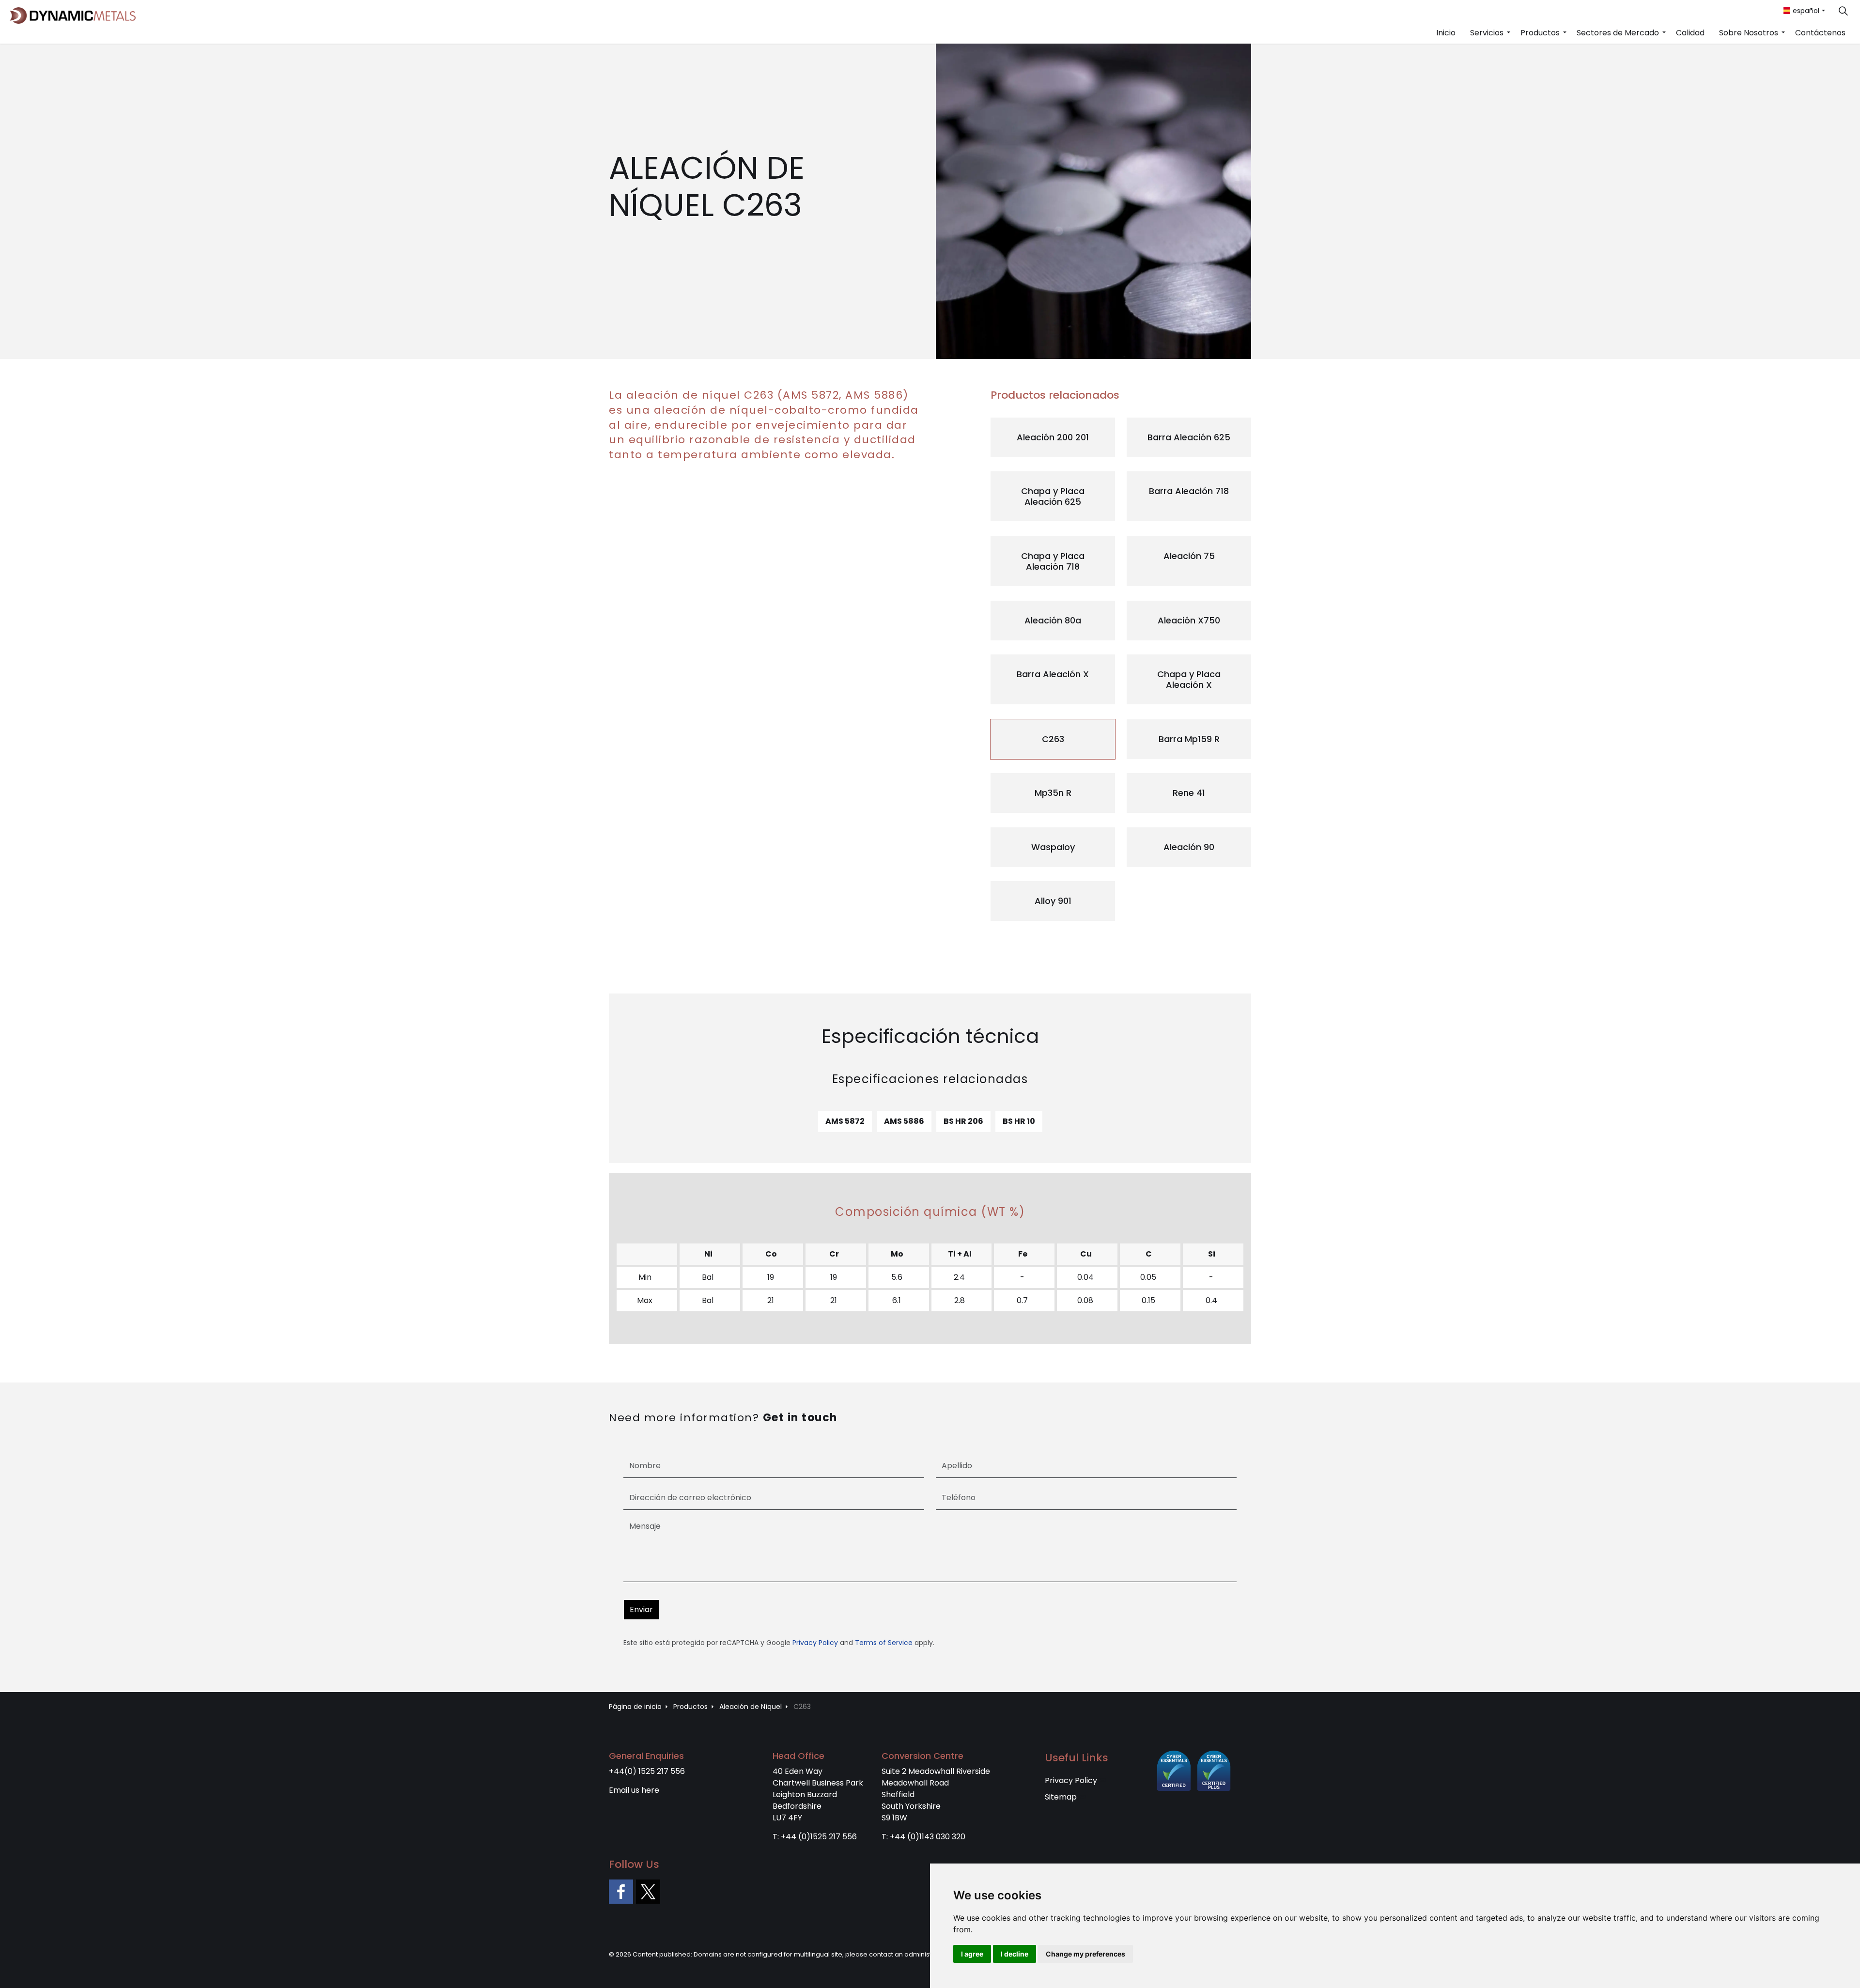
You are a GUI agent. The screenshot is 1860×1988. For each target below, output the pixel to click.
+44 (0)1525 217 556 (819, 1837)
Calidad (1690, 33)
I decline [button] (1015, 1954)
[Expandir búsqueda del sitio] (1843, 11)
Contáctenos (1820, 33)
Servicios (1487, 33)
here (650, 1790)
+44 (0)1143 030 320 (928, 1837)
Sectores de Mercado (1618, 33)
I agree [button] (972, 1954)
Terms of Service (884, 1643)
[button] (1093, 201)
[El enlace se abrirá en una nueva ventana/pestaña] (621, 1892)
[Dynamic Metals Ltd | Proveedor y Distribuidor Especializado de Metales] (73, 16)
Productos (1540, 33)
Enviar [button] (641, 1609)
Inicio (1446, 33)
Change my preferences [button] (1085, 1954)
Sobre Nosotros (1749, 33)
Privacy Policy (815, 1643)
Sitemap (1061, 1797)
